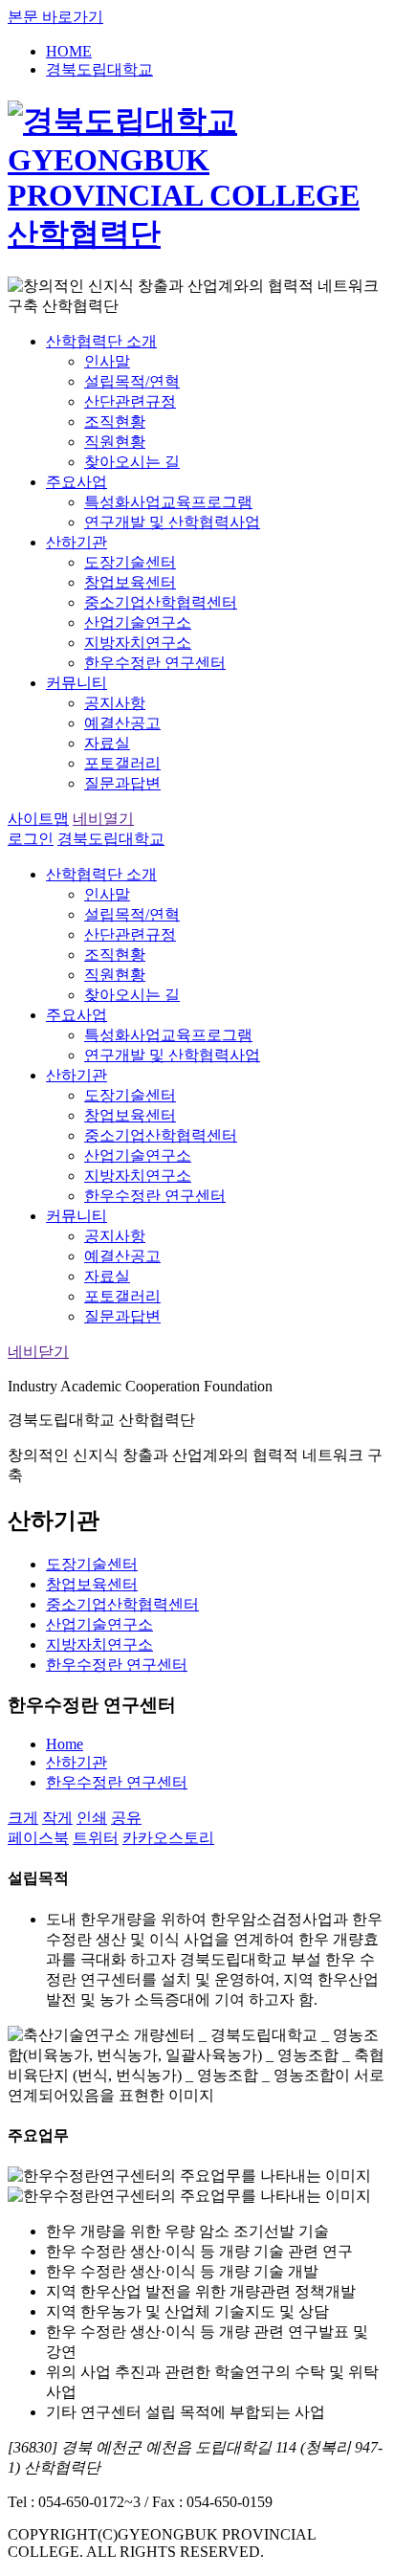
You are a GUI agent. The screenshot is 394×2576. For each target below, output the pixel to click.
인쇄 (92, 1818)
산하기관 (77, 1762)
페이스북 (38, 1838)
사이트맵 (38, 819)
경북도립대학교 (111, 839)
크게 (23, 1818)
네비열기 (103, 819)
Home (65, 1744)
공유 (126, 1818)
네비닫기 (38, 1352)
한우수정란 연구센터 (117, 1782)
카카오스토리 (168, 1838)
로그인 (31, 839)
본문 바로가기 (55, 17)
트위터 (96, 1838)
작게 (57, 1818)
